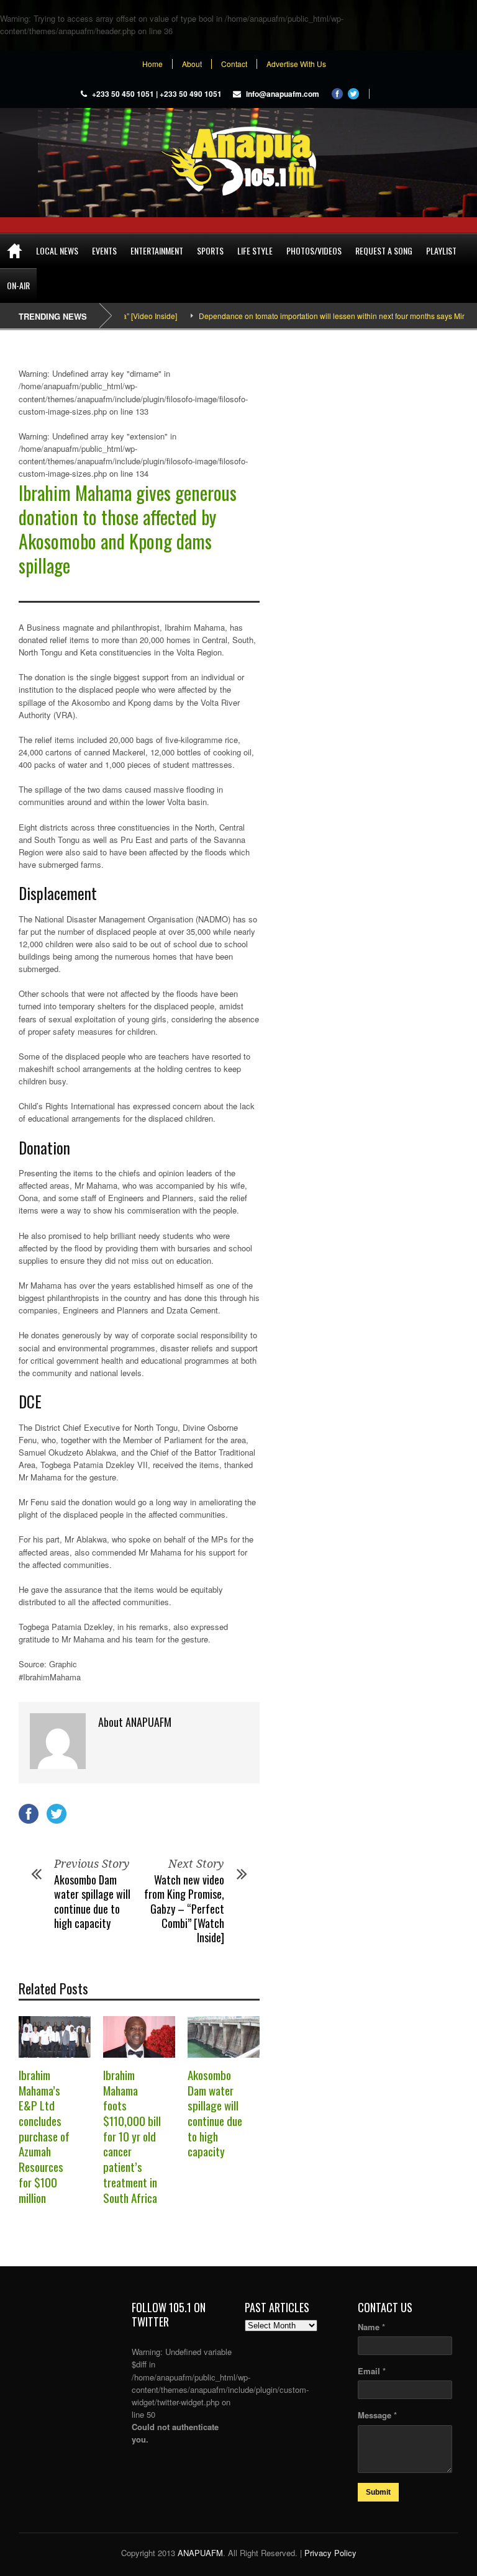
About (192, 64)
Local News (57, 250)
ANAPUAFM (200, 2553)
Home (152, 64)
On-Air (18, 285)
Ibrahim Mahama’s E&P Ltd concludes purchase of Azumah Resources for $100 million (44, 2136)
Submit (378, 2492)
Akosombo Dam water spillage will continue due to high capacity (92, 1901)
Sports (210, 250)
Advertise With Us (296, 64)
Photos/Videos (314, 250)
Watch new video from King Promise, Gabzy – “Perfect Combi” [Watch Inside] (184, 1909)
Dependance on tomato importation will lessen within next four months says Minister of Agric (321, 316)
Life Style (255, 250)
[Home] (15, 251)
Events (104, 250)
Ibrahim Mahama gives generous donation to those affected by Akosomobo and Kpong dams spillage (128, 529)
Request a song (384, 250)
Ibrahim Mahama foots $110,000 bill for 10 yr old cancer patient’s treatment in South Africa (132, 2136)
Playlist (441, 250)
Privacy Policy (330, 2553)
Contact (234, 64)
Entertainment (157, 250)
